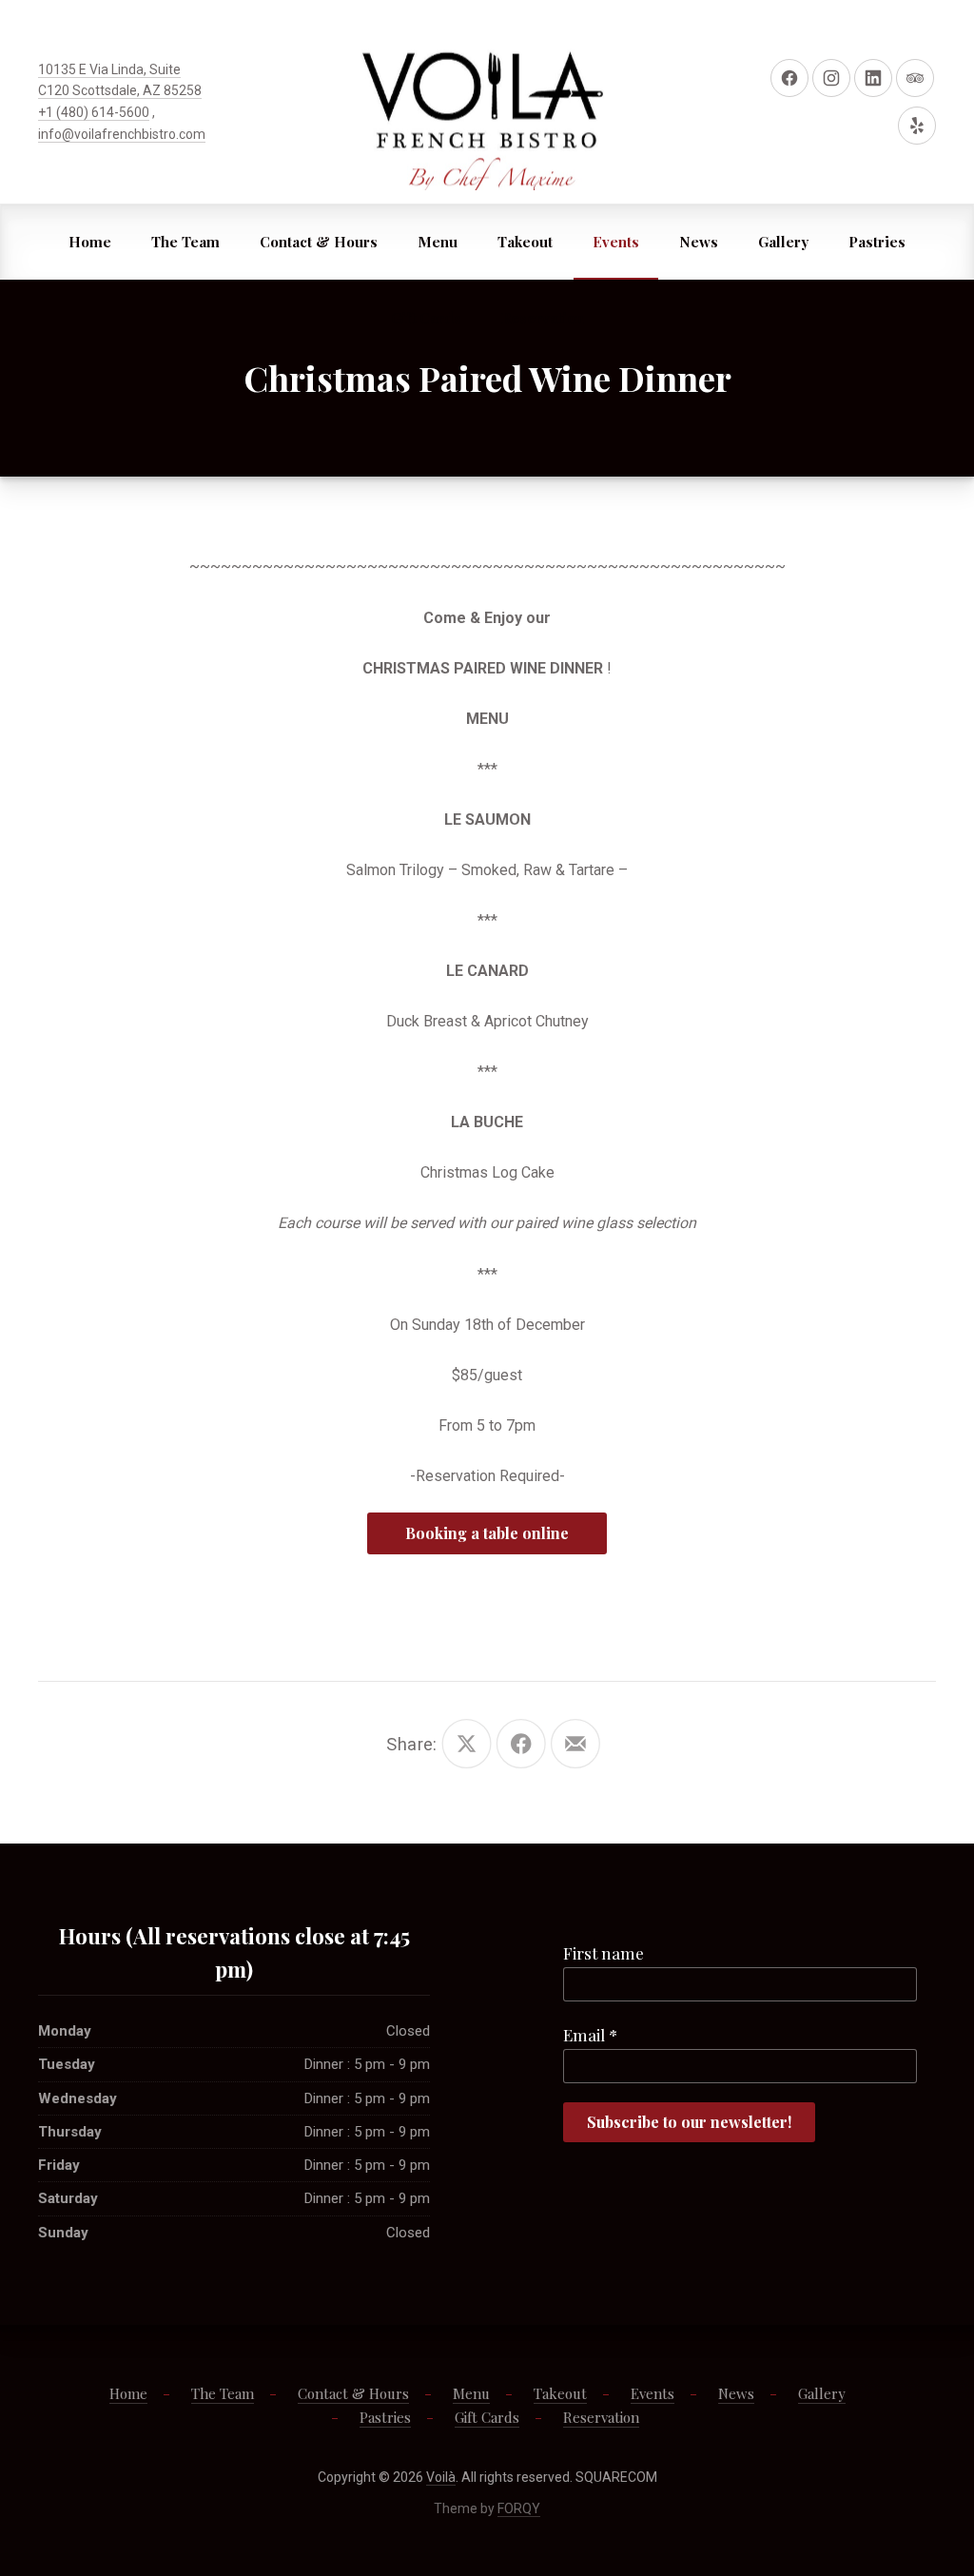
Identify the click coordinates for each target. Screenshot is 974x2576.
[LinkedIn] (873, 78)
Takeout (525, 242)
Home (90, 242)
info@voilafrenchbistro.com (122, 134)
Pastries (877, 242)
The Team (185, 242)
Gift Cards (426, 318)
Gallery (783, 242)
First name (604, 1953)
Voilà (441, 2477)
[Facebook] (789, 78)
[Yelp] (917, 126)
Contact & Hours (319, 242)
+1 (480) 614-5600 (94, 112)
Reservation (543, 318)
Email (590, 2035)
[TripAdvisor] (915, 78)
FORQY (519, 2508)
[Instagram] (831, 78)
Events (616, 242)
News (699, 242)
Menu (438, 242)
